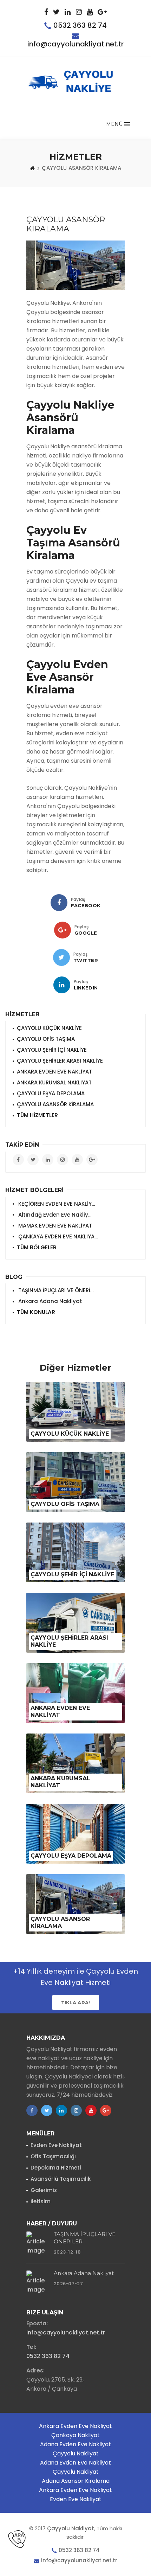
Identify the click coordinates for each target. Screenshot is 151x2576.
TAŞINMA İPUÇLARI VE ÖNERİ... (55, 1290)
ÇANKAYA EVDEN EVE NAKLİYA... (57, 1236)
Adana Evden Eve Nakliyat (75, 2444)
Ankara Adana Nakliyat (50, 1301)
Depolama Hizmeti (56, 2168)
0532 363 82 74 (80, 25)
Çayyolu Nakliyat (76, 2453)
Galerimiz (44, 2190)
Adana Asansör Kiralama (76, 2481)
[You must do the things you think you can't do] (38, 2244)
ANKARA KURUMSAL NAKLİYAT (54, 1082)
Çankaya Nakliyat (75, 2435)
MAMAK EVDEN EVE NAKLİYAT (54, 1226)
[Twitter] (61, 957)
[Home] (32, 168)
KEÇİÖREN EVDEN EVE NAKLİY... (56, 1204)
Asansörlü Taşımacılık (61, 2179)
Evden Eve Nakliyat (56, 2145)
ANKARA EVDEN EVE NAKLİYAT (54, 1072)
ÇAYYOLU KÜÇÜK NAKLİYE (49, 1028)
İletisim (41, 2201)
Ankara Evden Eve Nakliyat (75, 2426)
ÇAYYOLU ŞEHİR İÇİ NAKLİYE (52, 1050)
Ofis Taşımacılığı (53, 2156)
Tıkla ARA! (76, 2003)
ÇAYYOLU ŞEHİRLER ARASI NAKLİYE (60, 1061)
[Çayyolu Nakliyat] (75, 84)
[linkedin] (62, 985)
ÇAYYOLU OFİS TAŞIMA (46, 1039)
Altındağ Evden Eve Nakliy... (54, 1215)
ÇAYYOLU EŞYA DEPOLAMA (51, 1093)
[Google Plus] (63, 930)
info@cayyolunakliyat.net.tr (75, 44)
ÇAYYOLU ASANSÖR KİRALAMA (55, 1104)
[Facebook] (59, 903)
